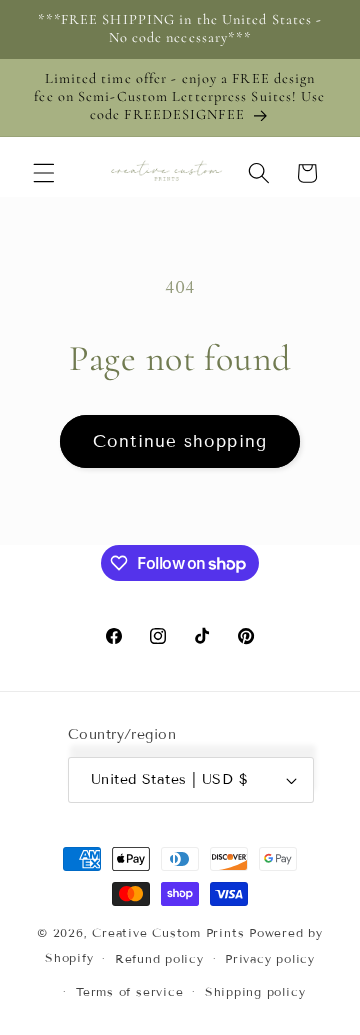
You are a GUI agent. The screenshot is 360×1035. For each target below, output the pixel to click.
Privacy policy (270, 958)
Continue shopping (180, 441)
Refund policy (159, 958)
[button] (44, 173)
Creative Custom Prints (168, 932)
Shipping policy (255, 991)
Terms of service (129, 991)
